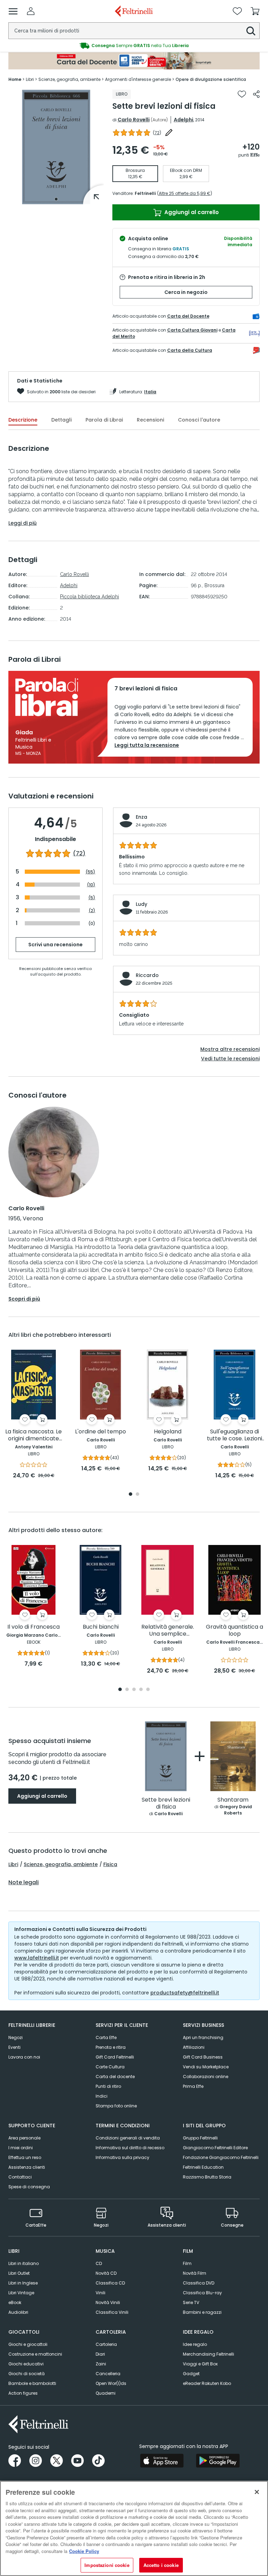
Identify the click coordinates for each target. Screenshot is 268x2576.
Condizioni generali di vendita (128, 2138)
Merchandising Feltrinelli (209, 2354)
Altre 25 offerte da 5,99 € (185, 193)
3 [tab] (134, 1690)
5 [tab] (148, 1690)
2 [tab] (137, 1495)
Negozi (16, 2037)
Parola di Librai (104, 420)
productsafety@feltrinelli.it (185, 1993)
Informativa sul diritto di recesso (130, 2148)
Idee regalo (195, 2344)
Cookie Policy (84, 2551)
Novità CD (106, 2273)
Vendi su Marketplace (206, 2067)
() (157, 133)
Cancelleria (108, 2374)
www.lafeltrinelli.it (37, 1958)
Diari (100, 2354)
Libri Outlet (19, 2273)
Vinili (100, 2293)
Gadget (191, 2374)
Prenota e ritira (111, 2047)
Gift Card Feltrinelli (115, 2057)
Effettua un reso (25, 2157)
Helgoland (168, 1432)
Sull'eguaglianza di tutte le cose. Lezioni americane (234, 1435)
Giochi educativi (26, 2364)
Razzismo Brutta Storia (207, 2177)
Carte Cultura (110, 2067)
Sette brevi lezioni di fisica (166, 1804)
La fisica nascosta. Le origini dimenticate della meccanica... (33, 1435)
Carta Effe (106, 2037)
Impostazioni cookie (107, 2565)
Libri (13, 1864)
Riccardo (147, 975)
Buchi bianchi (101, 1627)
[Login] (31, 11)
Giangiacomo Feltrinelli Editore (215, 2148)
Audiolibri (18, 2312)
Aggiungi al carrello (191, 212)
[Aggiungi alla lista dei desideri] (242, 94)
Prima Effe (193, 2086)
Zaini (101, 2364)
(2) (92, 911)
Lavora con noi (24, 2057)
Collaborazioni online (206, 2077)
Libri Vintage (21, 2293)
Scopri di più (24, 1299)
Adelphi (184, 120)
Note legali (24, 1882)
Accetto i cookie (161, 2565)
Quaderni (106, 2393)
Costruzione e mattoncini (35, 2354)
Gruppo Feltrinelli (200, 2138)
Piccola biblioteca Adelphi (90, 597)
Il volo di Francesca (33, 1627)
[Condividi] (256, 94)
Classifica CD (110, 2283)
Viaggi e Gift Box (200, 2364)
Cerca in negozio (186, 292)
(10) (91, 885)
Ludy (142, 904)
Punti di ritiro (108, 2086)
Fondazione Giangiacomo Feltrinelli (221, 2157)
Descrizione (23, 420)
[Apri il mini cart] (255, 11)
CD (99, 2263)
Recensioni (150, 420)
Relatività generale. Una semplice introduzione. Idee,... (168, 1631)
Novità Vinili (108, 2302)
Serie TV (191, 2302)
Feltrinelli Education (203, 2167)
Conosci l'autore (199, 420)
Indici (102, 2096)
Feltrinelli (145, 193)
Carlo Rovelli (134, 120)
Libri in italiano (24, 2263)
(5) (92, 898)
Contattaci (20, 2177)
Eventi (14, 2047)
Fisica (110, 1864)
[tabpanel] (56, 147)
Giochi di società (27, 2374)
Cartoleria (106, 2344)
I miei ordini (21, 2148)
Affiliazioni (194, 2047)
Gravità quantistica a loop (234, 1631)
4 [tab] (141, 1690)
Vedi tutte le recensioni (230, 1059)
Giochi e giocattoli (28, 2344)
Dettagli (61, 420)
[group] (134, 46)
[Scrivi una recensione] (169, 132)
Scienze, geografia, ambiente (61, 1864)
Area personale (24, 2138)
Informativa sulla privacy (122, 2157)
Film (187, 2263)
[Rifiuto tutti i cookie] (257, 2492)
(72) (79, 854)
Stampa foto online (116, 2106)
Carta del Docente (188, 316)
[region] (134, 2528)
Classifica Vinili (112, 2312)
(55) (90, 872)
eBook (15, 2302)
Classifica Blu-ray (202, 2293)
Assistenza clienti (27, 2167)
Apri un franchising (203, 2037)
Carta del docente (115, 2077)
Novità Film (195, 2273)
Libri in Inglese (23, 2283)
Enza (142, 817)
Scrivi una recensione (55, 945)
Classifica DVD (199, 2283)
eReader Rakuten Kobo (207, 2383)
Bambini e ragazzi (202, 2312)
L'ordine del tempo (100, 1432)
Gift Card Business (203, 2057)
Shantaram (233, 1800)
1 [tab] (56, 199)
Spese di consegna (29, 2187)
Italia (150, 392)
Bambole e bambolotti (32, 2383)
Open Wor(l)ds (111, 2383)
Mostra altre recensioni (230, 1049)
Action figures (23, 2393)
